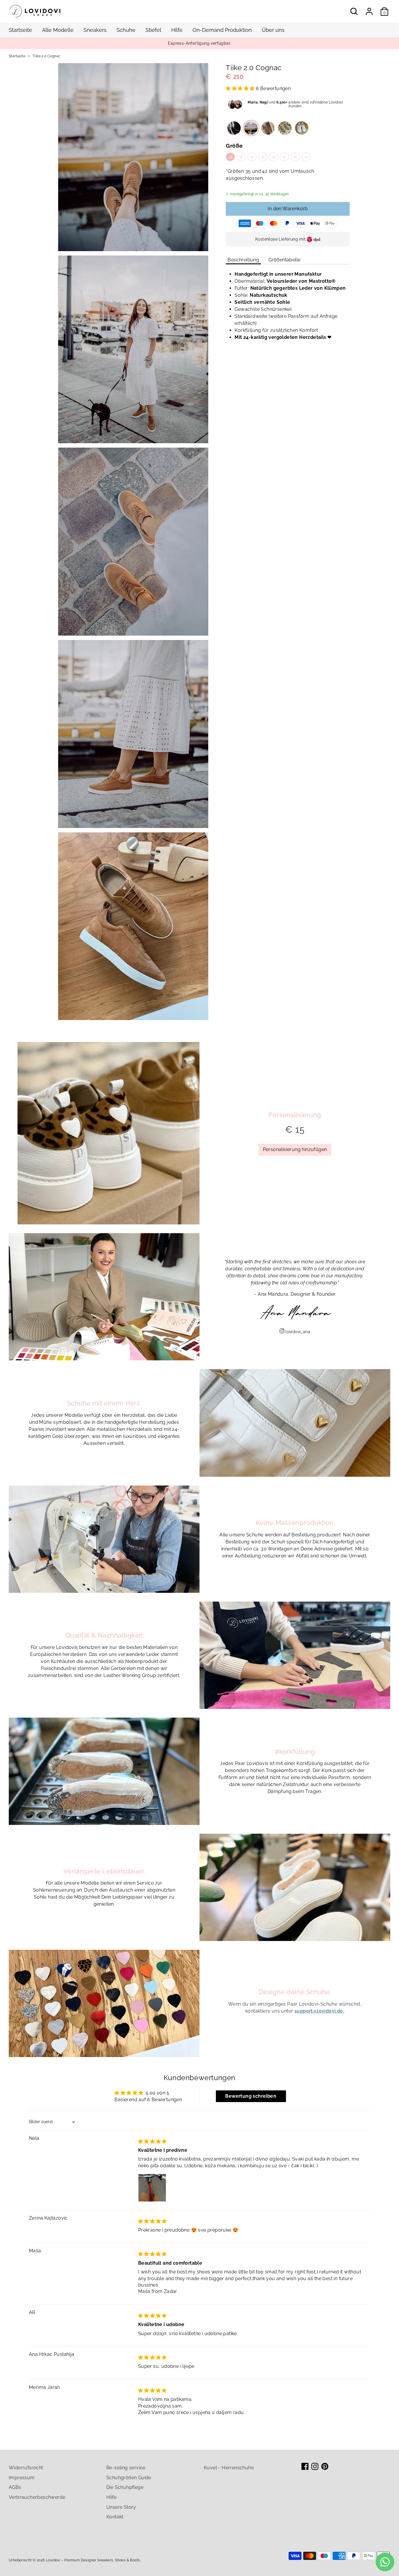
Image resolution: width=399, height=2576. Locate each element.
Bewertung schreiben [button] (251, 2096)
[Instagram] (315, 2466)
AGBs (15, 2487)
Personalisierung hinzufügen (295, 1149)
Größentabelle (284, 260)
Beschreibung (243, 260)
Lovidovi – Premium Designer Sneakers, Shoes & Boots (93, 2560)
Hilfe (177, 30)
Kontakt (115, 2517)
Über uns (273, 30)
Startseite (20, 30)
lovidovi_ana (298, 1332)
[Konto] (369, 11)
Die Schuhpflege (125, 2487)
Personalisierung (295, 1115)
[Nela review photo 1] (152, 2188)
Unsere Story (121, 2507)
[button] (241, 88)
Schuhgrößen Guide (129, 2478)
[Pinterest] (325, 2466)
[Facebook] (305, 2466)
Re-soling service (126, 2468)
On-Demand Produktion (222, 30)
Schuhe (126, 30)
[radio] (234, 128)
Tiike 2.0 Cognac (46, 56)
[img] (152, 2141)
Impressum (22, 2478)
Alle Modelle (58, 30)
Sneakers (95, 30)
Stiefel (153, 30)
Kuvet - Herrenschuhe (229, 2468)
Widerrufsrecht (26, 2468)
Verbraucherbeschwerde (37, 2497)
